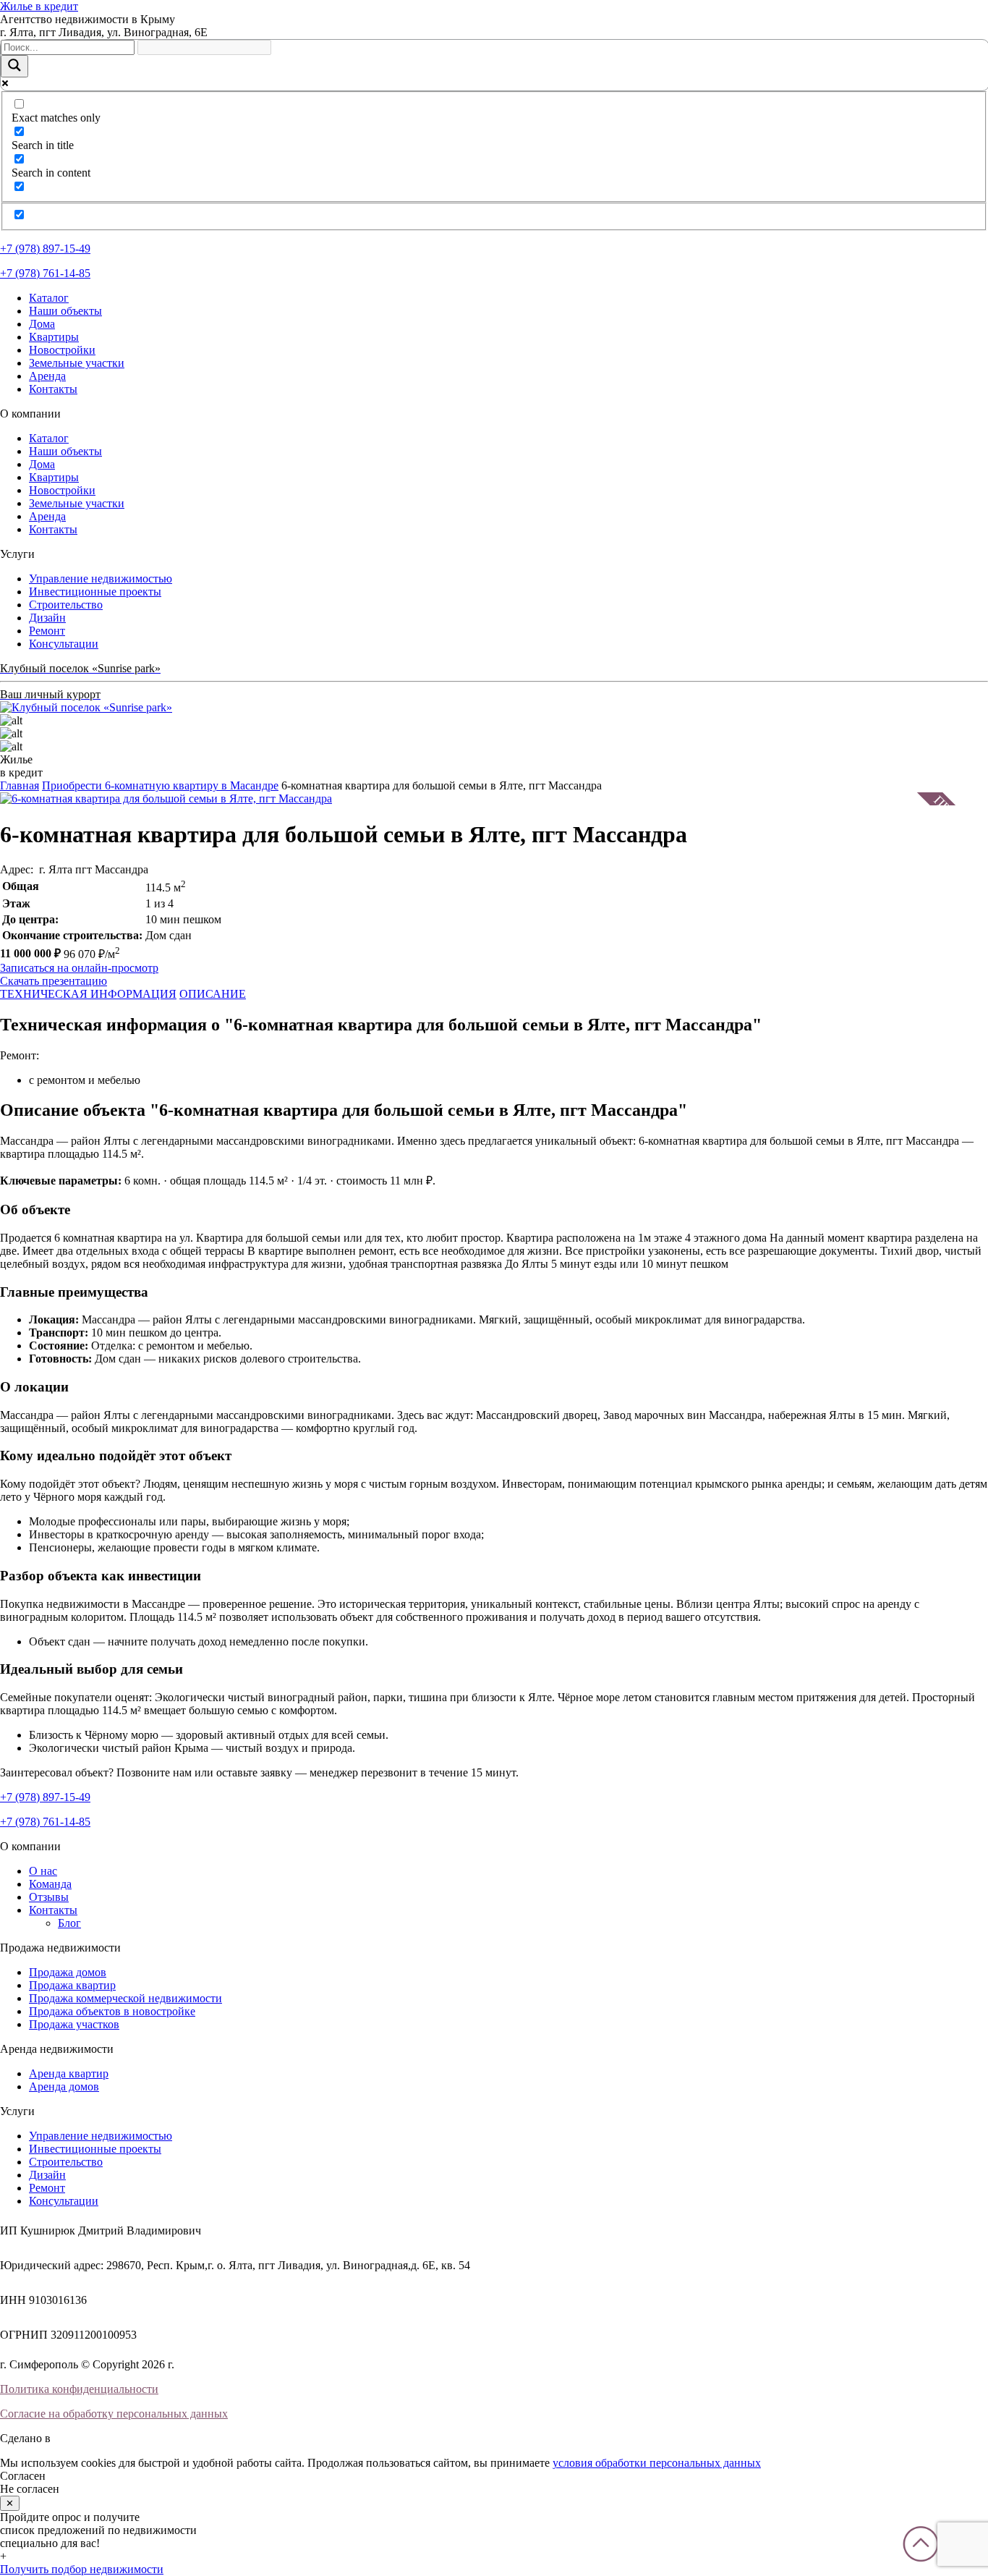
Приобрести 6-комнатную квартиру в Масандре (160, 785)
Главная (20, 785)
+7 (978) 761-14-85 (45, 273)
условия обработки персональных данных (657, 2463)
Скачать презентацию (54, 981)
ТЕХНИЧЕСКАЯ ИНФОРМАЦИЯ (88, 994)
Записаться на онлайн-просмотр (79, 968)
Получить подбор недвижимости (82, 2569)
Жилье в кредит (39, 6)
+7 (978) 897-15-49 (45, 249)
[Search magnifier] (14, 66)
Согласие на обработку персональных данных (114, 2414)
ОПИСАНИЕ (213, 994)
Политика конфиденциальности (79, 2389)
